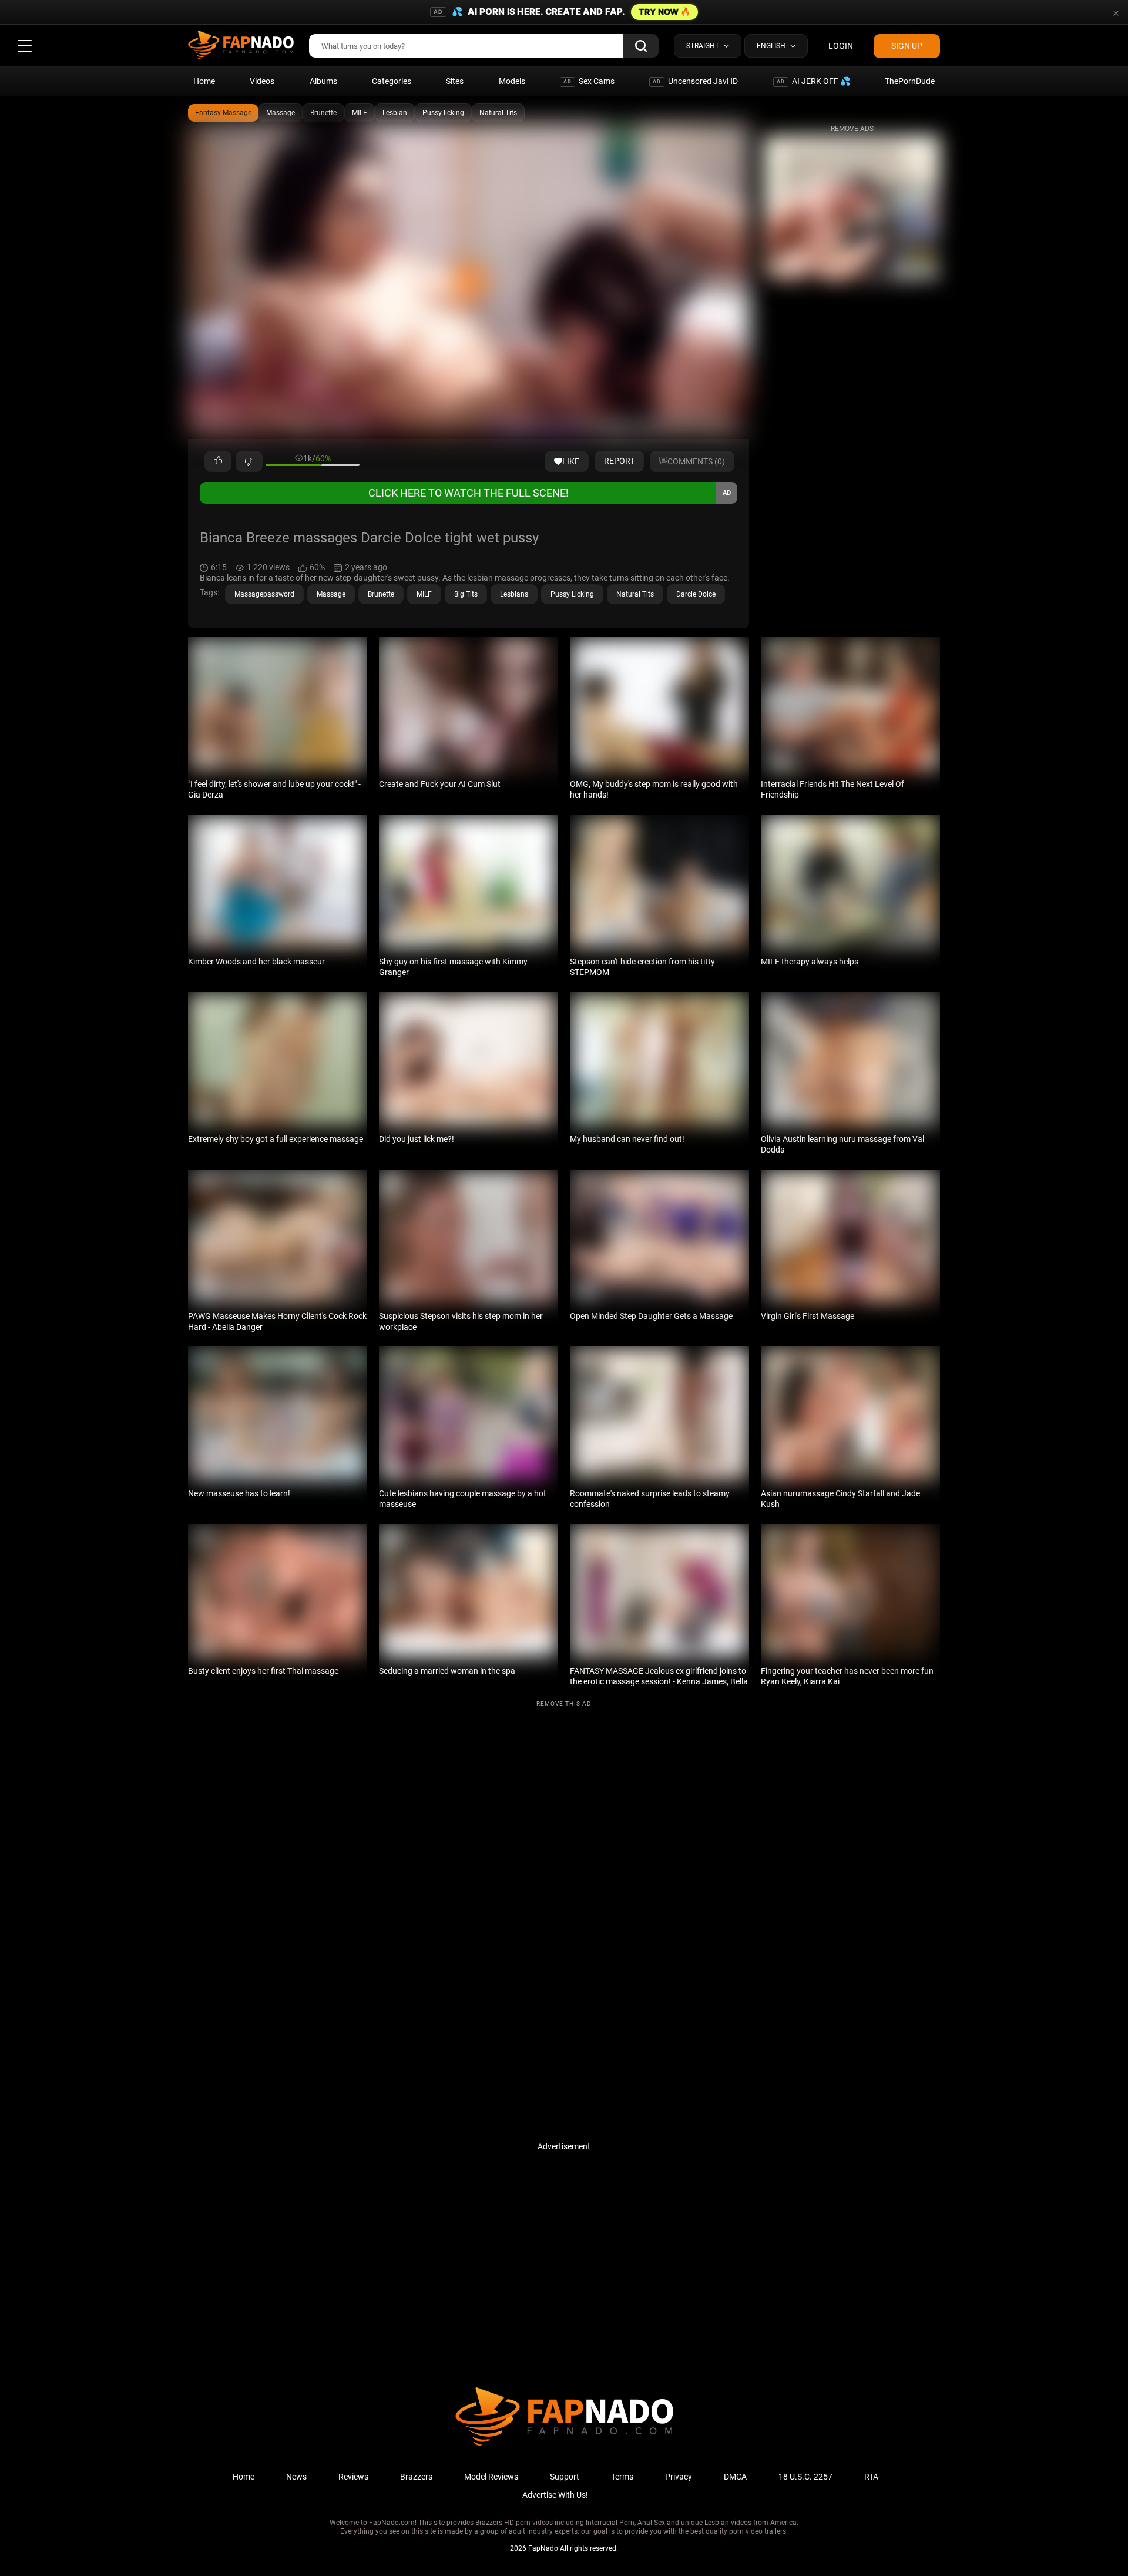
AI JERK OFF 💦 (813, 81)
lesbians (514, 594)
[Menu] (25, 46)
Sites (455, 81)
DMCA (735, 2477)
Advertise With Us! (555, 2495)
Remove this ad (564, 1704)
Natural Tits (498, 113)
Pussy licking (443, 113)
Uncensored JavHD (695, 81)
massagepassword (264, 594)
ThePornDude (910, 81)
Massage (281, 113)
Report (619, 461)
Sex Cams (589, 81)
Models (512, 81)
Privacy (679, 2477)
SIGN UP (907, 46)
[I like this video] (218, 461)
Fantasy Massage (223, 113)
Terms (622, 2477)
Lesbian (395, 113)
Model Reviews (491, 2477)
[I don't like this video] (249, 461)
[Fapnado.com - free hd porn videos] (241, 46)
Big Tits (466, 594)
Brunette (323, 113)
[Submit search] (641, 46)
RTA (871, 2477)
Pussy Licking (572, 594)
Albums (323, 81)
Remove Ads (852, 129)
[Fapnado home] (564, 2445)
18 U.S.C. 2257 (805, 2477)
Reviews (353, 2477)
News (296, 2477)
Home (204, 81)
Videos (262, 81)
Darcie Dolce (696, 594)
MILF (360, 113)
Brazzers (416, 2477)
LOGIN (841, 46)
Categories (392, 81)
